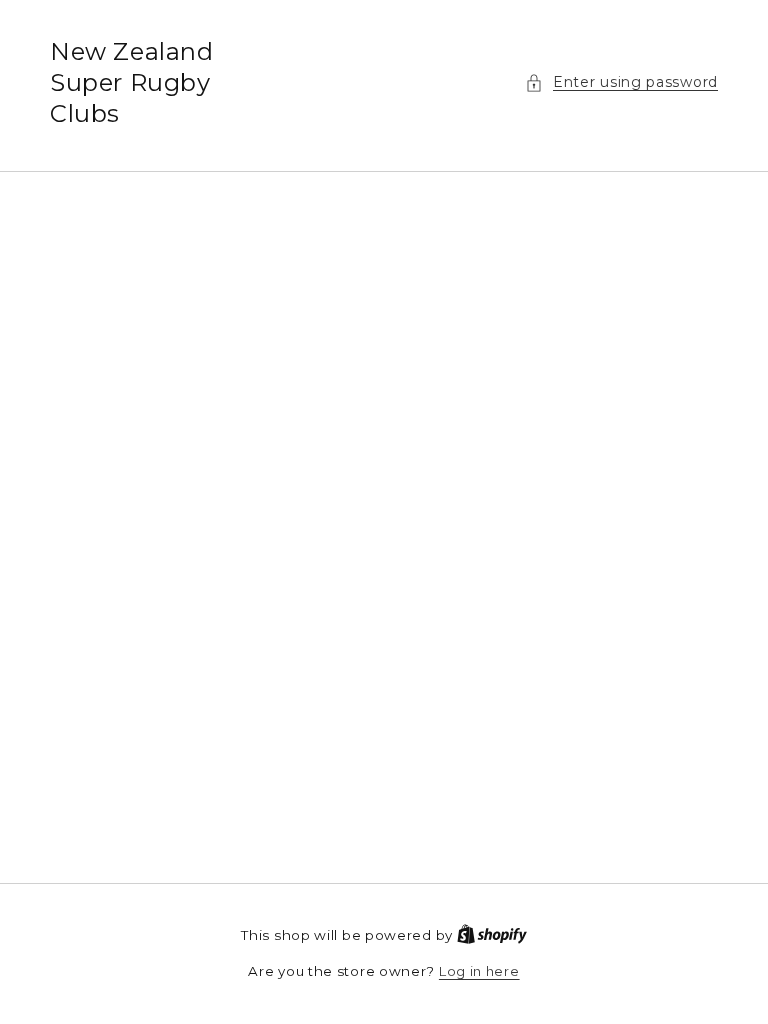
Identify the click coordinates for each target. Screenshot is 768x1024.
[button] (621, 82)
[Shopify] (492, 935)
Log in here (479, 971)
